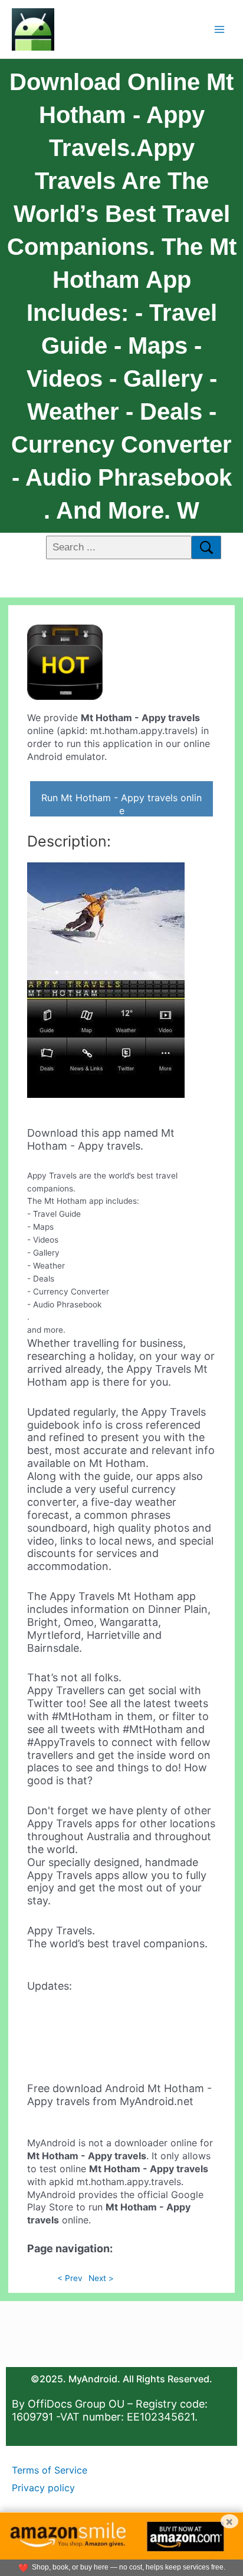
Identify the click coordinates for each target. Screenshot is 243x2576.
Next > (101, 2278)
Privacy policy (43, 2488)
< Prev (70, 2278)
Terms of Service (50, 2470)
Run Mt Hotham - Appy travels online (121, 804)
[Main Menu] (220, 29)
